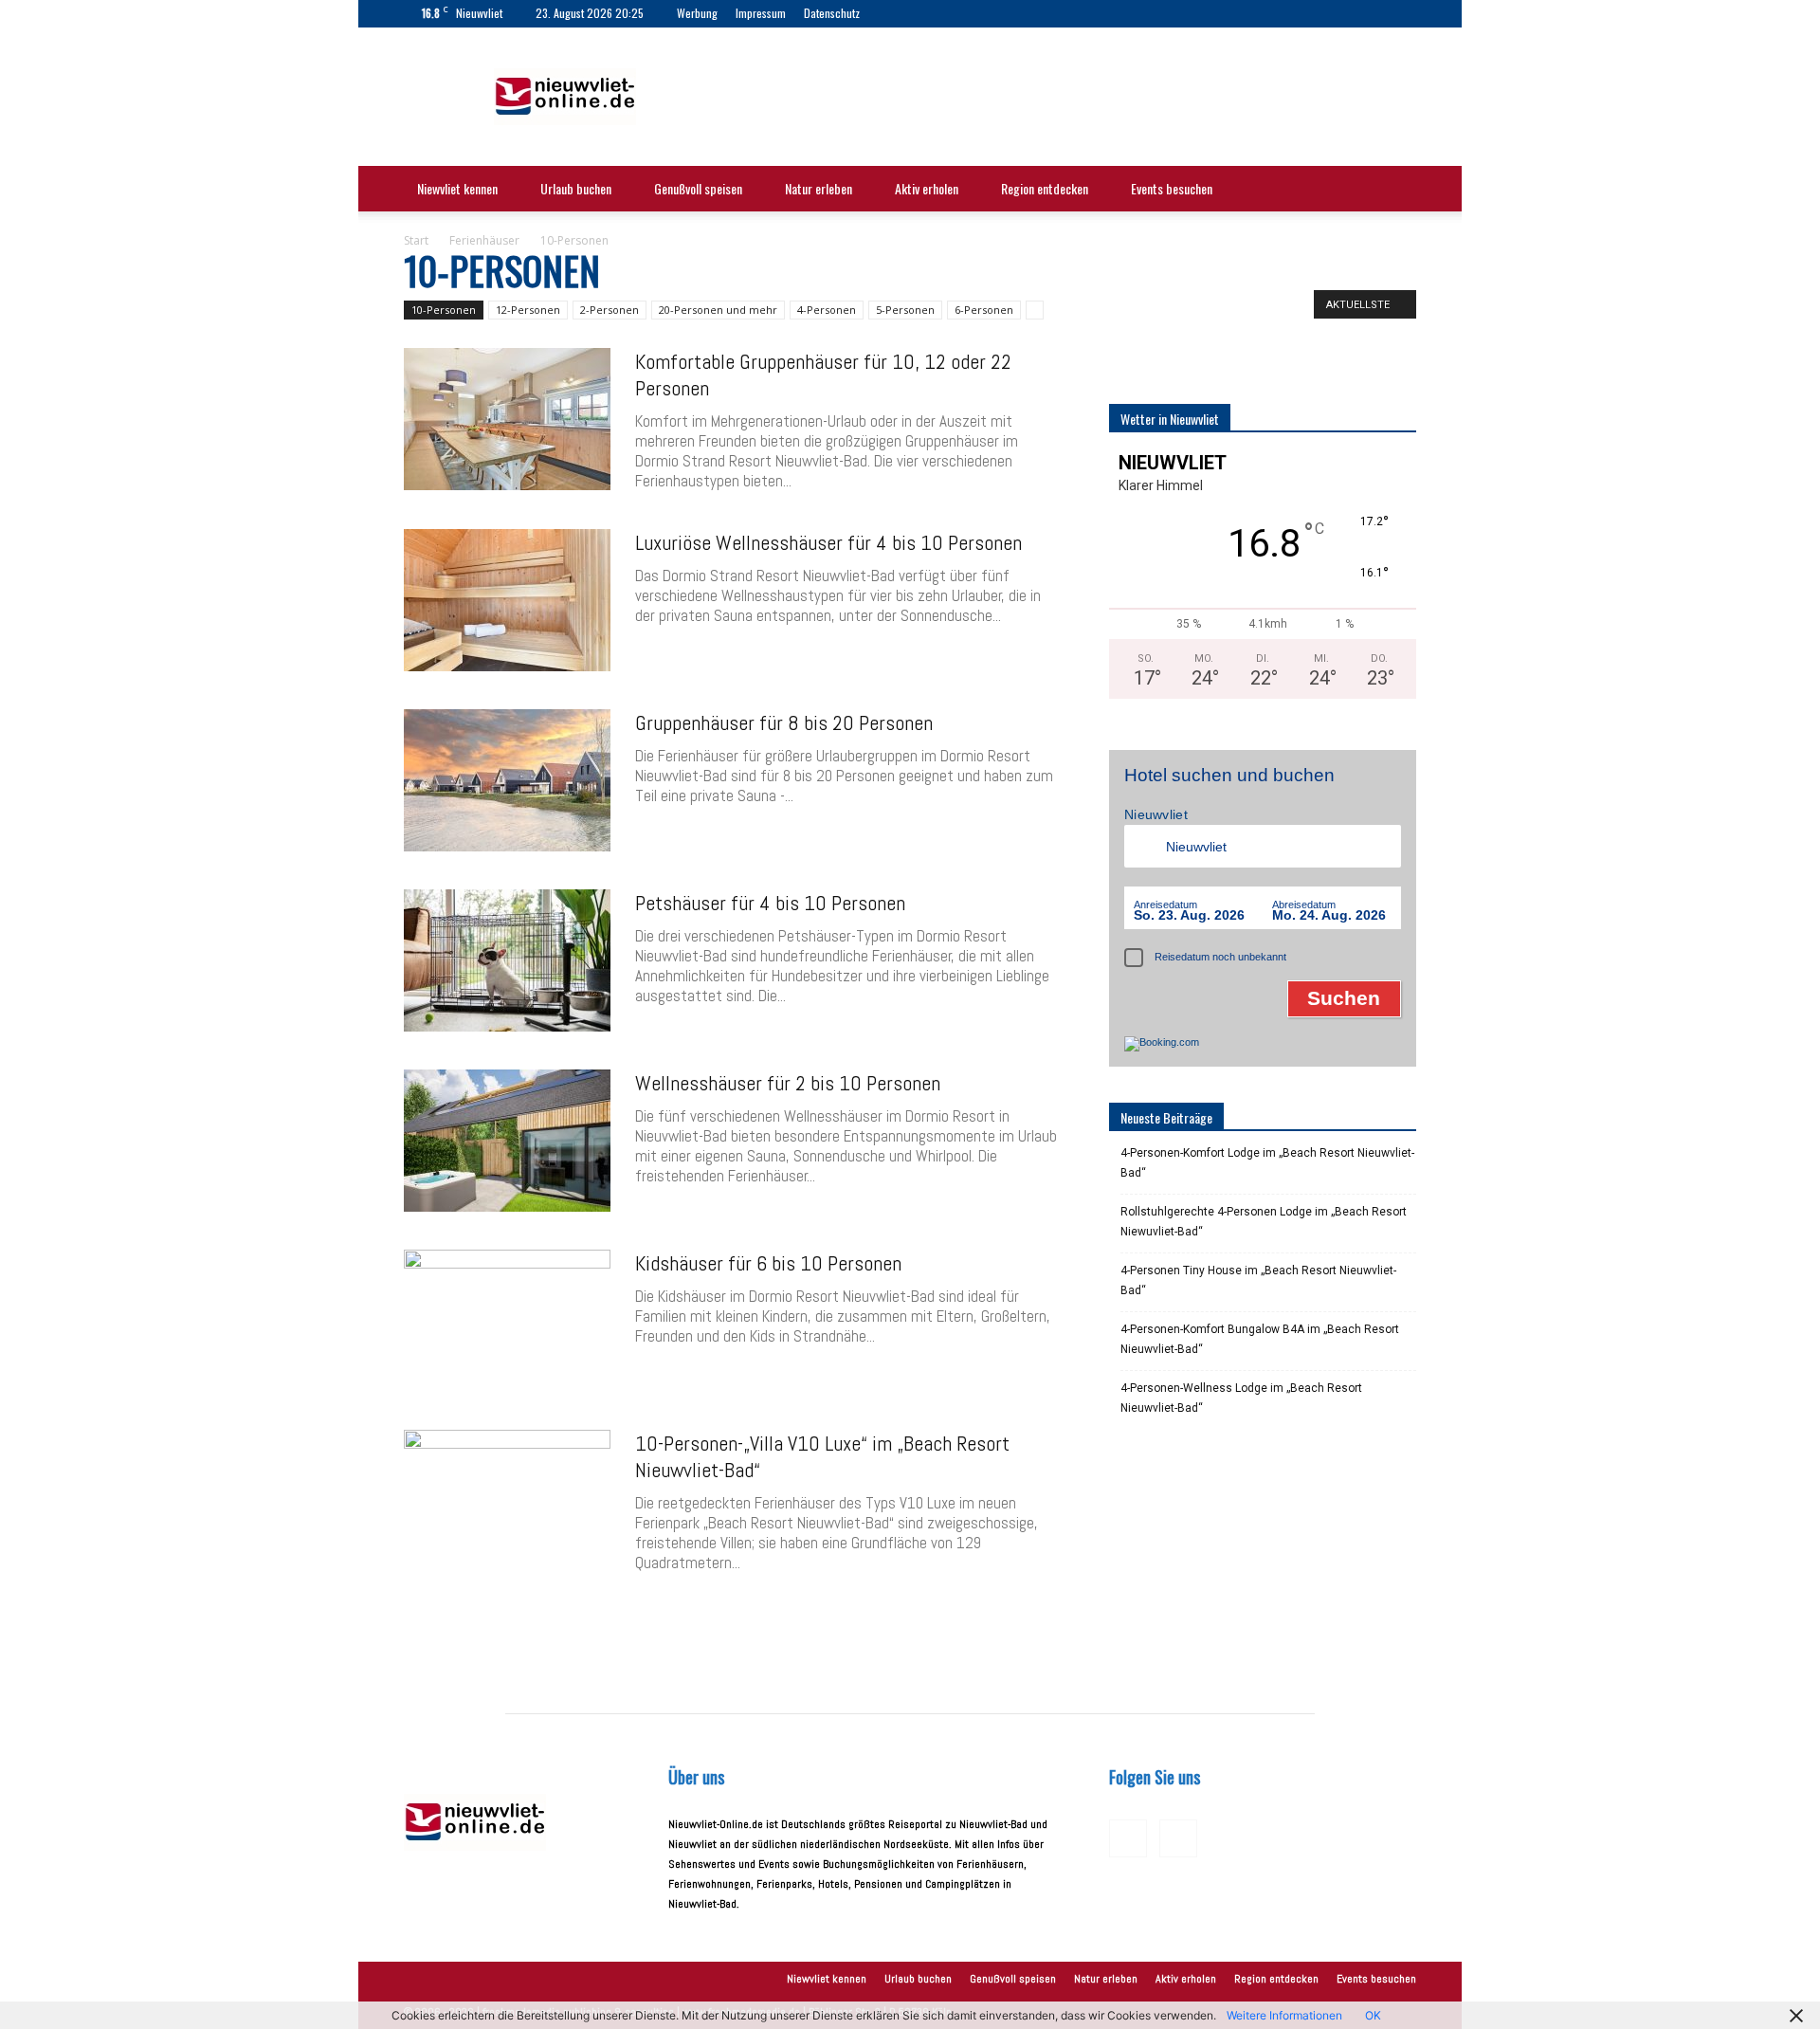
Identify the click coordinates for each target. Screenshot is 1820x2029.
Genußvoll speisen (698, 188)
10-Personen (444, 310)
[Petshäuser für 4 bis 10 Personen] (507, 960)
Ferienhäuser (484, 240)
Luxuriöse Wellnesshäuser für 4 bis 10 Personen (828, 542)
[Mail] (936, 13)
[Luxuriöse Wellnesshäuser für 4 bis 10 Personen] (507, 600)
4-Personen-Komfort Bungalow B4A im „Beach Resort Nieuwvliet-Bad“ (1260, 1339)
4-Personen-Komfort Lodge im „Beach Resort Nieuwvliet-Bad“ (1267, 1163)
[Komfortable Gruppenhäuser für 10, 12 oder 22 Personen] (507, 419)
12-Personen (528, 310)
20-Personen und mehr (718, 310)
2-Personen (610, 310)
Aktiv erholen (927, 188)
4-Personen (827, 310)
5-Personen (905, 310)
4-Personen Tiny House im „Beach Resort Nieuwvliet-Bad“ (1258, 1280)
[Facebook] (904, 13)
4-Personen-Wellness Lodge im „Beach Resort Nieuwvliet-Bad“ (1241, 1398)
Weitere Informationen (1284, 2015)
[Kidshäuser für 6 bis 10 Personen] (507, 1321)
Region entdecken (1045, 188)
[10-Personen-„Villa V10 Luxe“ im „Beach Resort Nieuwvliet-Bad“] (507, 1501)
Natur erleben (819, 188)
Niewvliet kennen (457, 188)
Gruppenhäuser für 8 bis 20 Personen (784, 722)
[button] (1393, 191)
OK (1373, 2015)
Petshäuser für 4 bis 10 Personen (770, 903)
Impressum (761, 13)
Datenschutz (832, 13)
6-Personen (984, 310)
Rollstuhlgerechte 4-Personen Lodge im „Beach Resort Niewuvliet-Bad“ (1264, 1222)
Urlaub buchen (576, 188)
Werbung (697, 13)
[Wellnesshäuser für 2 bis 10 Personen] (507, 1141)
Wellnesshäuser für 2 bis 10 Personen (788, 1083)
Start (416, 240)
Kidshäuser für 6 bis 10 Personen (768, 1263)
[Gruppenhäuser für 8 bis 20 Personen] (507, 780)
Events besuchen (1172, 188)
